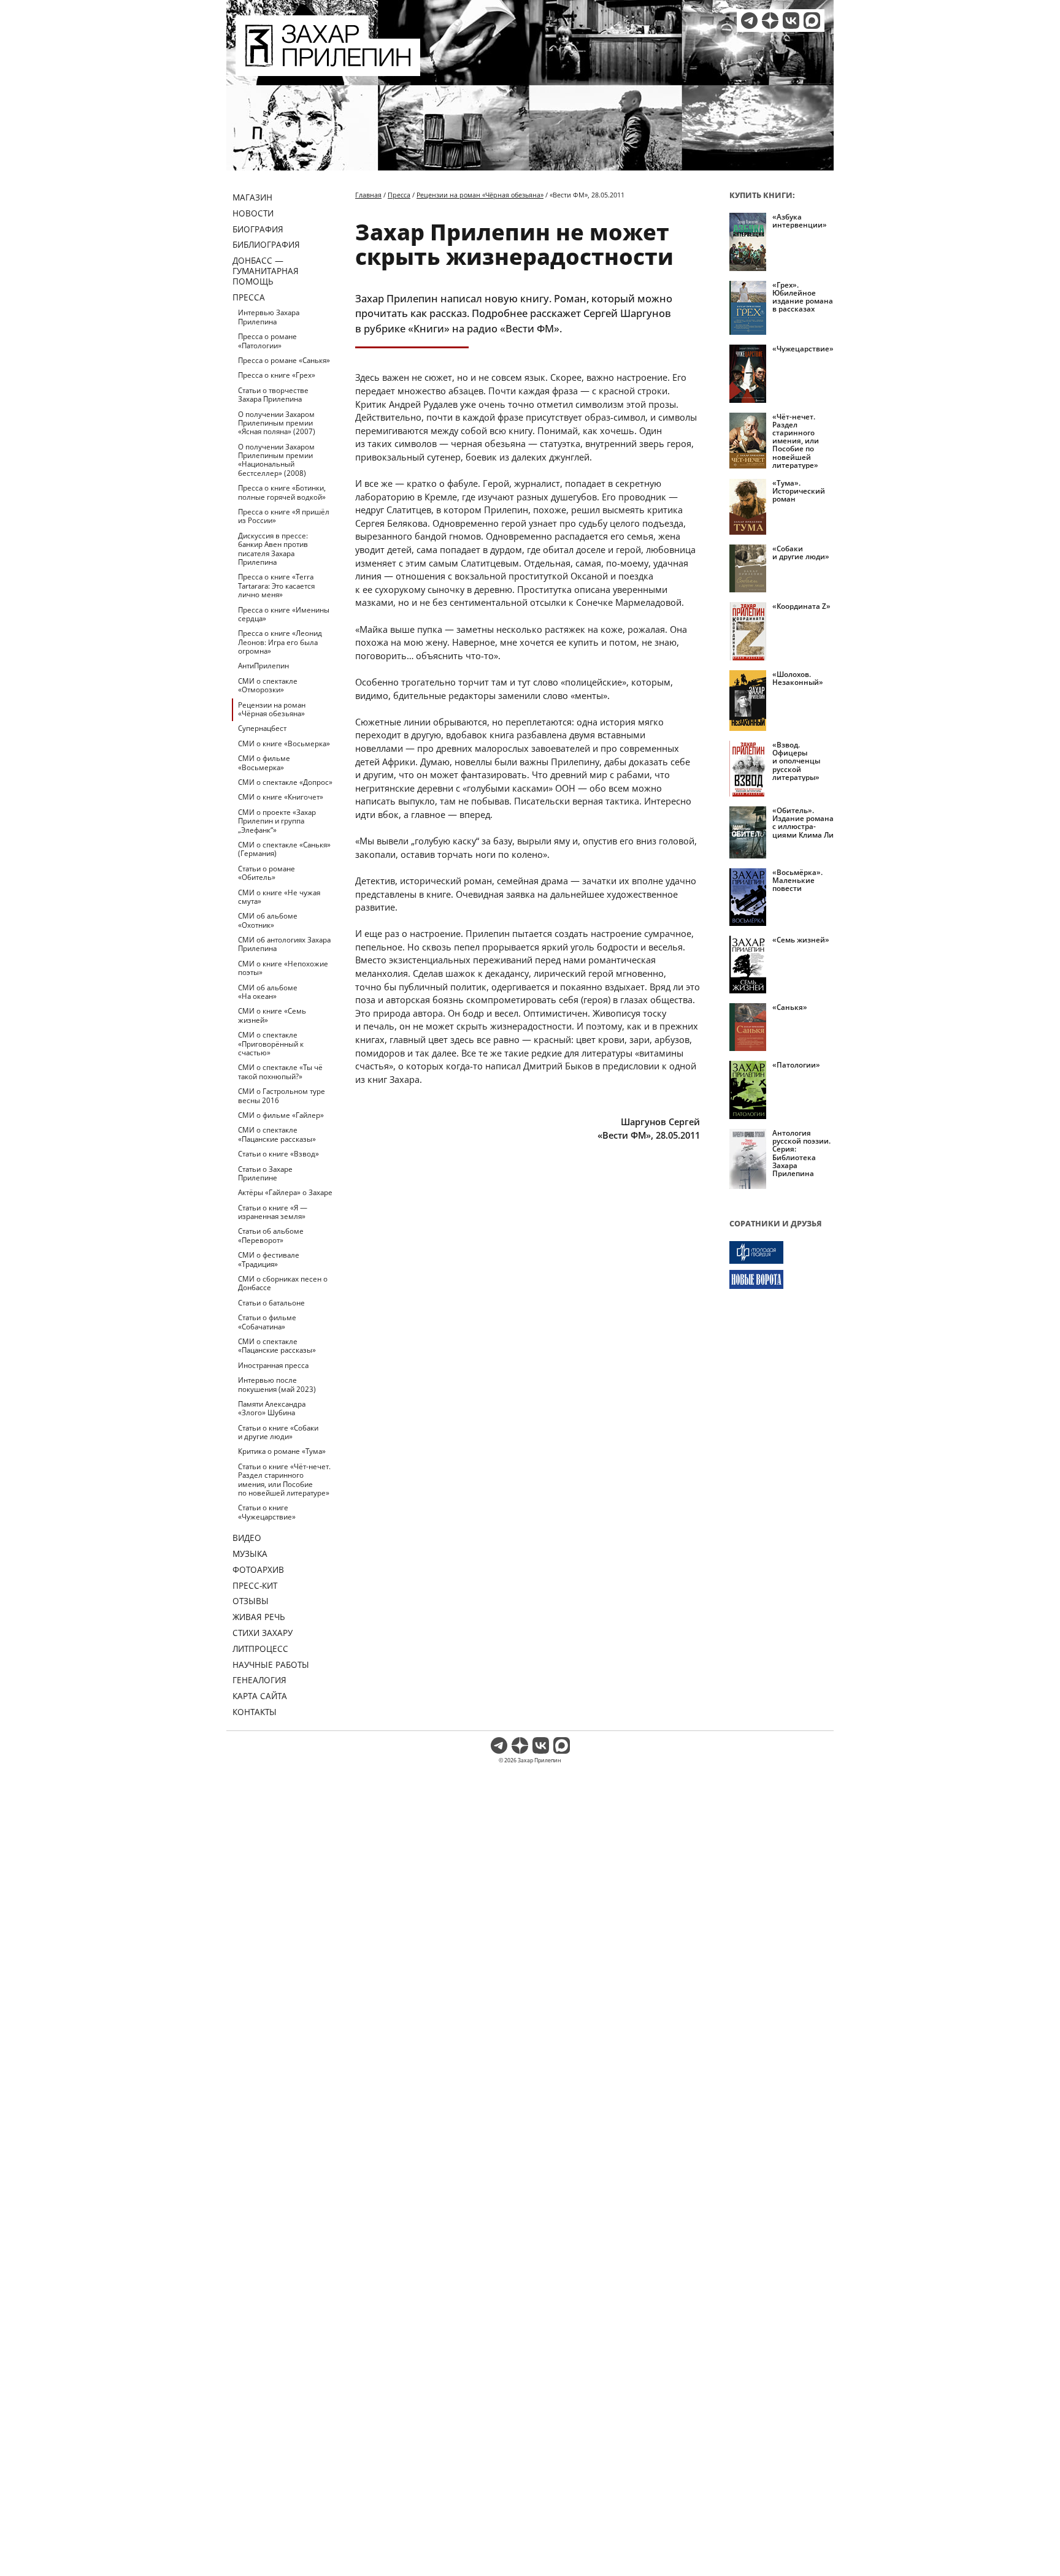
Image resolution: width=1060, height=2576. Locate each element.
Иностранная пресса (273, 1365)
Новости (253, 213)
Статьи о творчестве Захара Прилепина (273, 395)
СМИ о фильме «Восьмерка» (264, 762)
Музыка (250, 1554)
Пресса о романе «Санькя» (284, 360)
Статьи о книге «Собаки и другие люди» (278, 1432)
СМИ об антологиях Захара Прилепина (284, 944)
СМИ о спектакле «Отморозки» (268, 685)
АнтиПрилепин (263, 666)
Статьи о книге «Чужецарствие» (267, 1512)
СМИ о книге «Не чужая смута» (279, 897)
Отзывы (251, 1601)
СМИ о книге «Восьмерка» (284, 743)
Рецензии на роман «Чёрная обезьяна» (272, 709)
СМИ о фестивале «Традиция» (269, 1259)
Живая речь (259, 1617)
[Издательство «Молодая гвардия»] (782, 1252)
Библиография (266, 244)
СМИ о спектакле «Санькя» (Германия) (284, 849)
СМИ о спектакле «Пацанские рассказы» (277, 1134)
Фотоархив (258, 1569)
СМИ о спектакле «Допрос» (285, 782)
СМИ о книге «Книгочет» (281, 797)
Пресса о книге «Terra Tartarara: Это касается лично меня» (276, 586)
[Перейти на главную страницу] (328, 69)
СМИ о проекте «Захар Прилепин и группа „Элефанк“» (277, 821)
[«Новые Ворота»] (782, 1279)
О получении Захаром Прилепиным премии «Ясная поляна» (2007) (277, 423)
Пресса (249, 297)
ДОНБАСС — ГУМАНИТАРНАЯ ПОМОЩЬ (266, 271)
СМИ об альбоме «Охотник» (268, 920)
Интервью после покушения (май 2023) (277, 1384)
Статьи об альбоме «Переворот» (271, 1235)
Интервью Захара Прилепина (269, 317)
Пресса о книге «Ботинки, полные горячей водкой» (282, 492)
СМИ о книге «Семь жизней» (272, 1015)
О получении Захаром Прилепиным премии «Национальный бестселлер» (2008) (276, 460)
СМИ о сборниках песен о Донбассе (283, 1283)
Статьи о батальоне (271, 1303)
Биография (258, 229)
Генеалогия (259, 1680)
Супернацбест (262, 728)
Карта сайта (260, 1696)
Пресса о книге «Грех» (277, 375)
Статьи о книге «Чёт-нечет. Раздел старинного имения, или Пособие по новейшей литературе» (284, 1480)
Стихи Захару (263, 1633)
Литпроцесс (260, 1649)
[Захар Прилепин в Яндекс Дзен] (770, 21)
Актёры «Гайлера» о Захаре (285, 1192)
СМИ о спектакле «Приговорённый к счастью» (271, 1044)
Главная (368, 195)
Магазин (252, 197)
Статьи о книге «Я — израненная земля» (273, 1212)
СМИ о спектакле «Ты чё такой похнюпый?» (280, 1072)
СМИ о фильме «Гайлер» (281, 1115)
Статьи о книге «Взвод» (278, 1154)
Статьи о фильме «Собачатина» (267, 1322)
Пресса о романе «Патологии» (267, 341)
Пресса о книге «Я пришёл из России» (284, 516)
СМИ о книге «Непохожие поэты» (283, 968)
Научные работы (271, 1664)
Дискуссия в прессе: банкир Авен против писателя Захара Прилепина (273, 549)
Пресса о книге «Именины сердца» (284, 614)
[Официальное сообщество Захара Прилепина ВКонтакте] (791, 21)
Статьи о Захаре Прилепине (265, 1173)
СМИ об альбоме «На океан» (268, 992)
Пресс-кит (255, 1585)
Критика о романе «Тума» (282, 1451)
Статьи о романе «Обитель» (267, 873)
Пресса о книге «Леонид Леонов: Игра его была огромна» (280, 642)
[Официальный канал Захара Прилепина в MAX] (812, 21)
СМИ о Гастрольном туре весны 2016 (282, 1095)
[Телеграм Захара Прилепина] (749, 21)
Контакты (255, 1712)
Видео (247, 1538)
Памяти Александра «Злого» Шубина (272, 1408)
